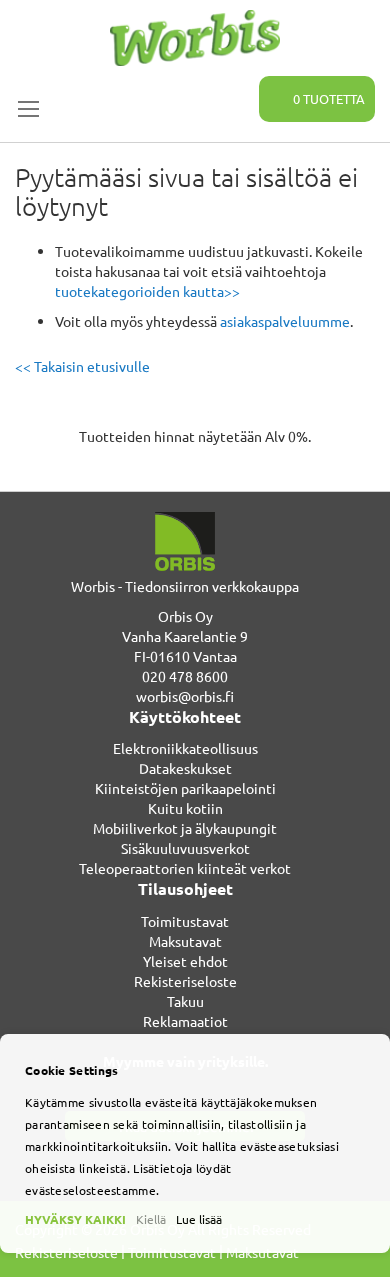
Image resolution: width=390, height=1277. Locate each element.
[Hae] (232, 88)
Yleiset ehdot (185, 961)
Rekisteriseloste (185, 981)
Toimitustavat (185, 921)
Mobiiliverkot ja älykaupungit (185, 828)
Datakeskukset (185, 768)
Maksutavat (185, 941)
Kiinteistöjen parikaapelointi (185, 788)
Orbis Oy (185, 616)
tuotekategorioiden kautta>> (147, 291)
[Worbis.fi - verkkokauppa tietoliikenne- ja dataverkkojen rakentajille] (195, 38)
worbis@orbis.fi (185, 696)
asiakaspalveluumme (285, 321)
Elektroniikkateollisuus (185, 748)
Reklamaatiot (185, 1021)
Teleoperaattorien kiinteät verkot (185, 868)
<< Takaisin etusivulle (82, 366)
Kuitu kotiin (185, 808)
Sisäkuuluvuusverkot (185, 848)
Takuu (185, 1001)
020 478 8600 (185, 676)
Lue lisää (199, 1219)
